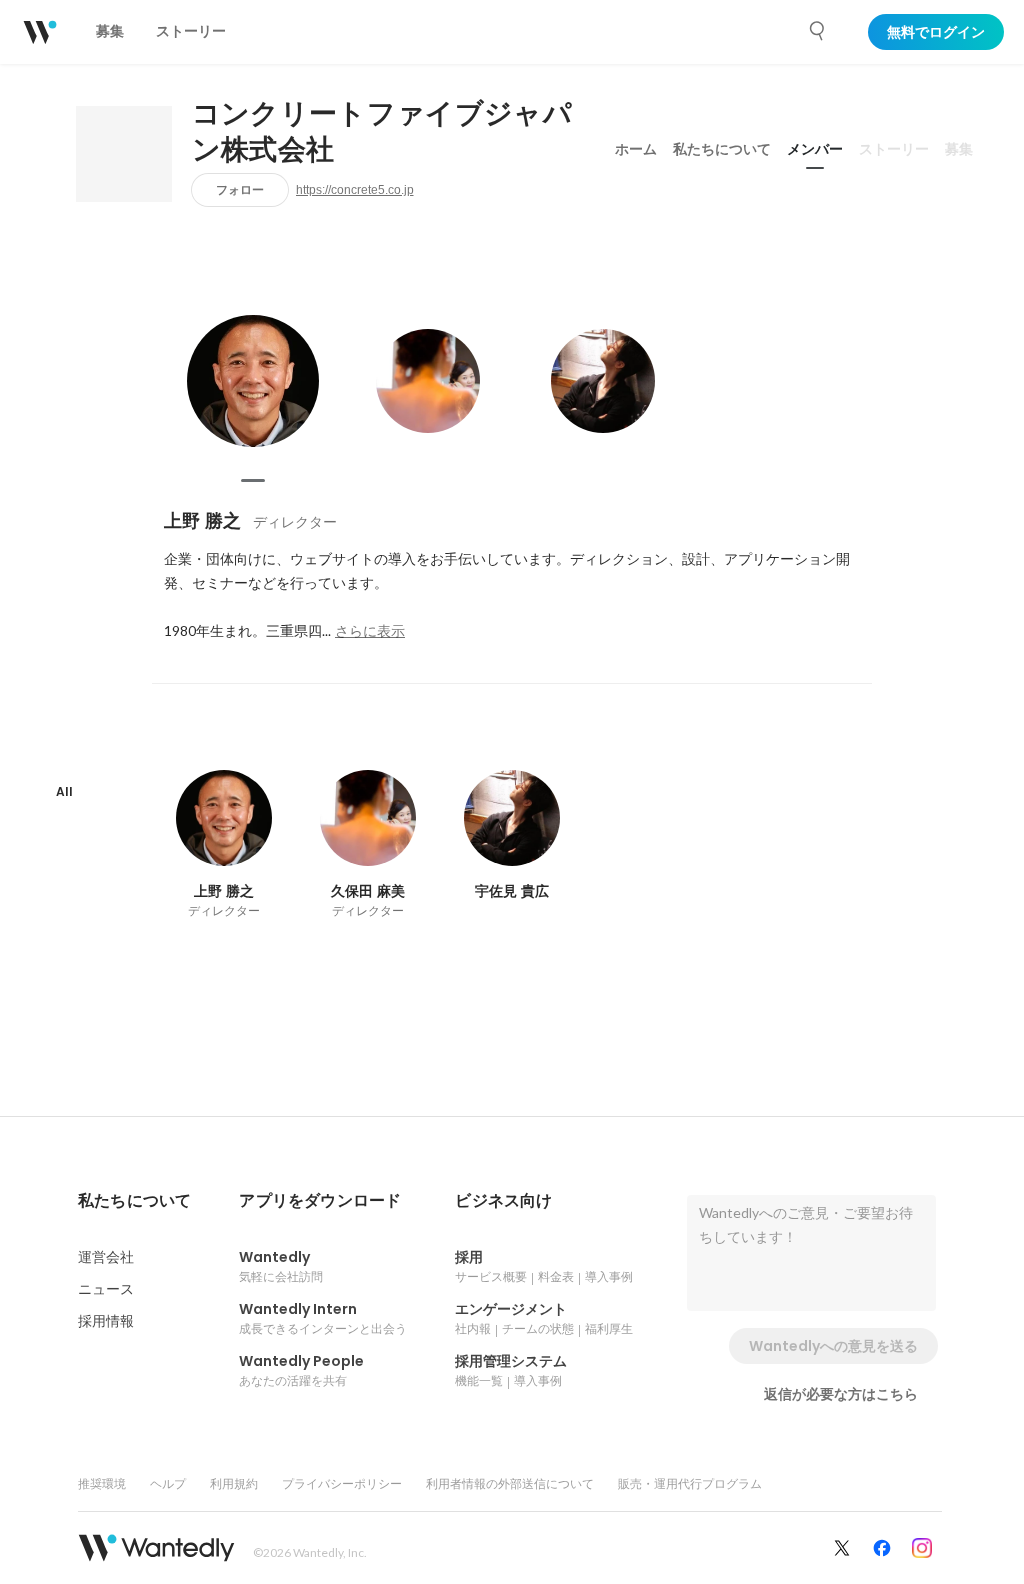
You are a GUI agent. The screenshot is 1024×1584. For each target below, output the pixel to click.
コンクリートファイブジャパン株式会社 (382, 132)
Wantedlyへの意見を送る (833, 1346)
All (64, 791)
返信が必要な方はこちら (841, 1394)
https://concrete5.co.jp (355, 190)
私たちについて (722, 149)
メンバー (815, 149)
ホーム (636, 149)
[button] (134, 1201)
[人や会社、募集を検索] (818, 31)
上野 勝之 (202, 520)
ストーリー (894, 149)
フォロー (240, 189)
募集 (959, 149)
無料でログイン (936, 32)
